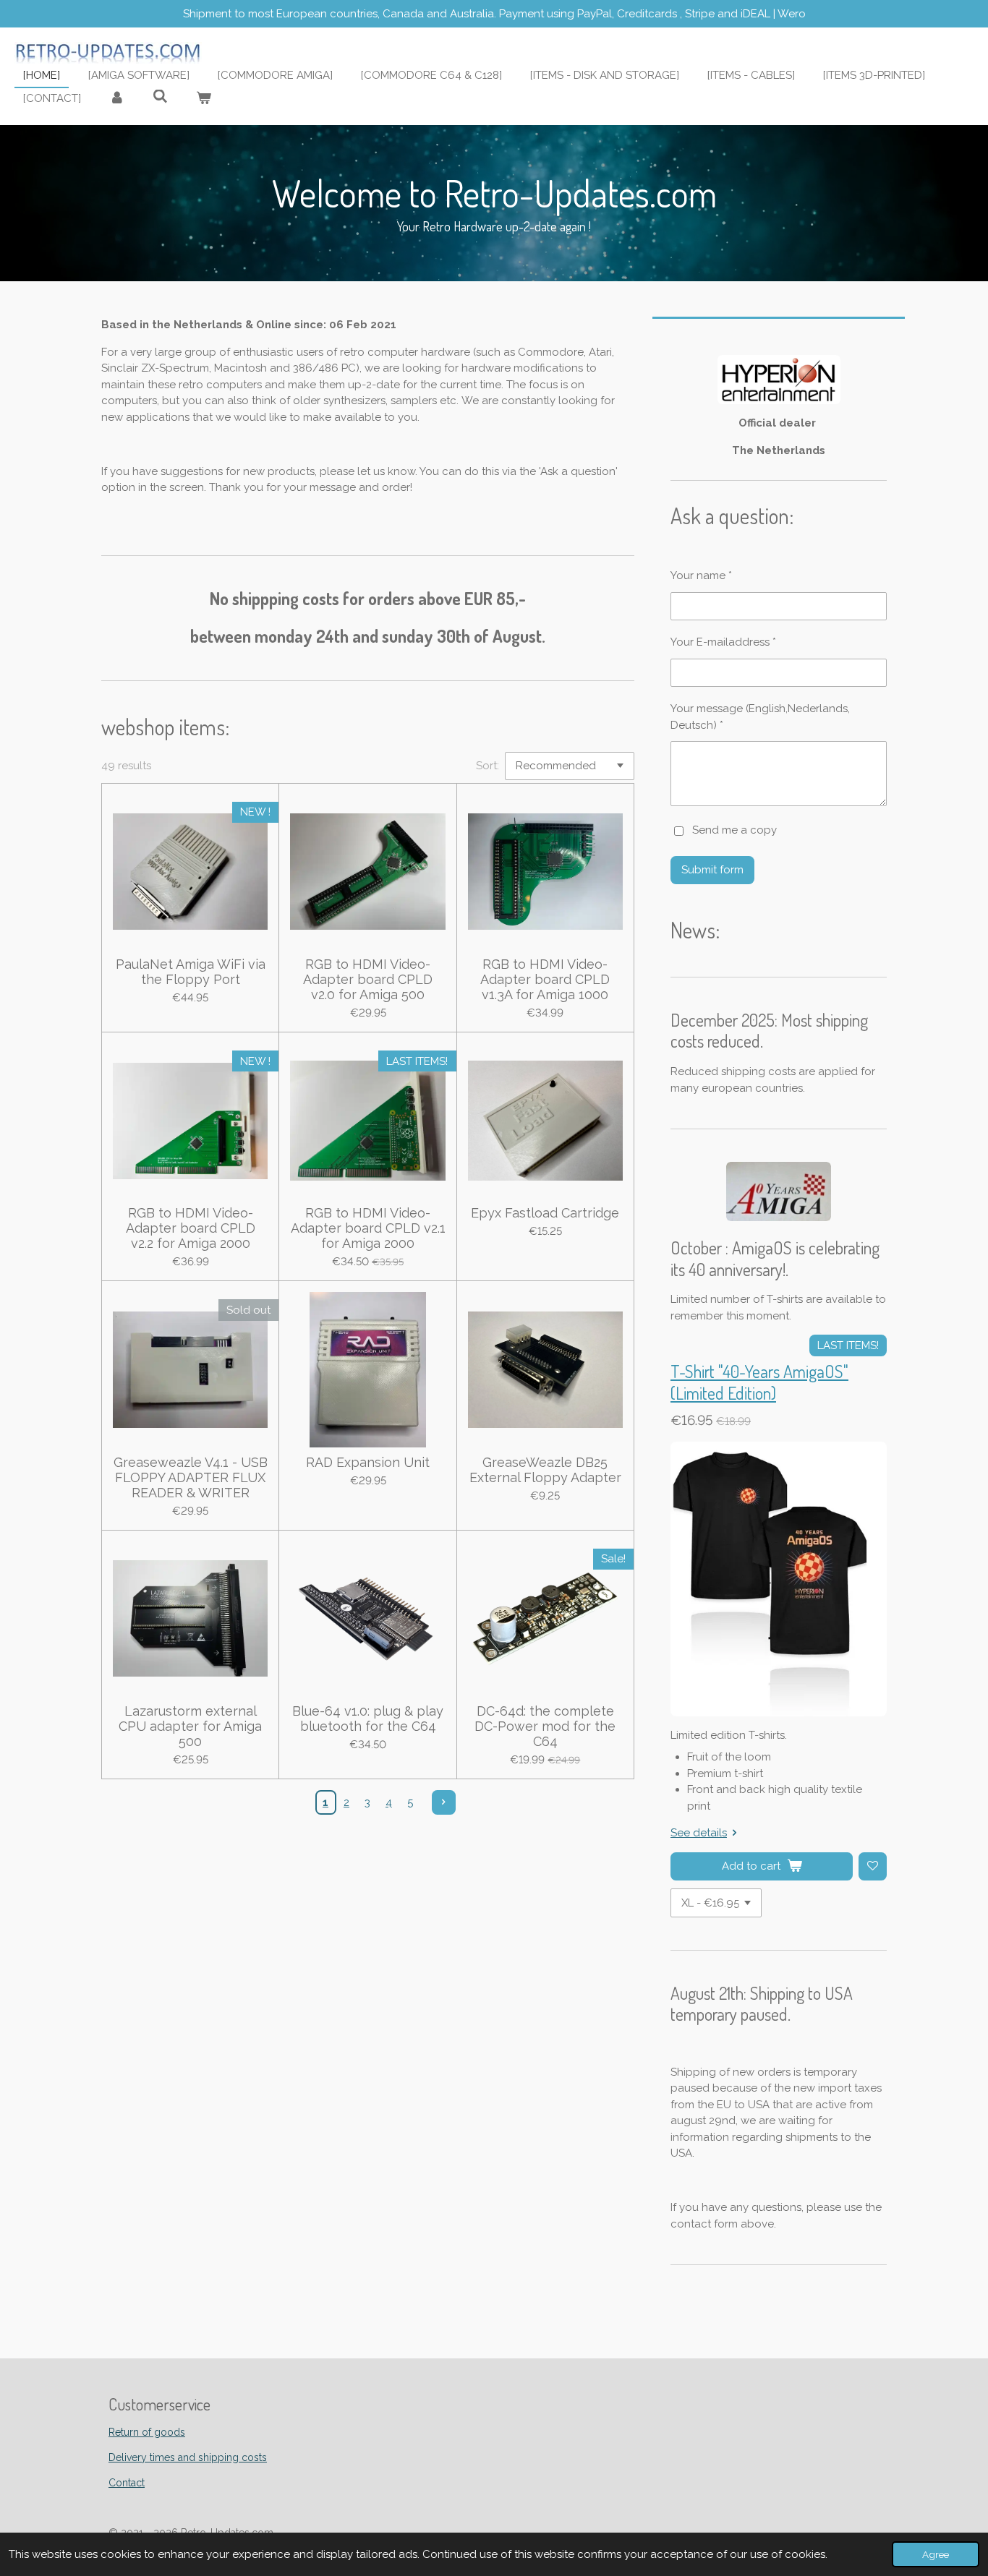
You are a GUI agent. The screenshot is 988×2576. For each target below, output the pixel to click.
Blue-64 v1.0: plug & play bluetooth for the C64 (368, 1719)
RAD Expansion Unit (368, 1462)
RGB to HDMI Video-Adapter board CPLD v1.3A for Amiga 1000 (545, 979)
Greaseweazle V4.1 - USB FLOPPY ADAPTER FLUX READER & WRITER (191, 1477)
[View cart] (204, 99)
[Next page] (444, 1802)
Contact (127, 2483)
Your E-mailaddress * (723, 642)
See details (699, 1833)
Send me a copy (734, 830)
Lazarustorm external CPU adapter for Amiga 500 (190, 1726)
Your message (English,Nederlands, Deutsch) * (760, 717)
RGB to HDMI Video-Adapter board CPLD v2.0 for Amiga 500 (368, 979)
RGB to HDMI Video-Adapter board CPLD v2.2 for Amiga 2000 (191, 1228)
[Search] (160, 97)
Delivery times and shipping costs (188, 2457)
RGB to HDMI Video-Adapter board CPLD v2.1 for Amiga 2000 (368, 1228)
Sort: (487, 766)
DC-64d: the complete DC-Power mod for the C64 (545, 1726)
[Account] (117, 99)
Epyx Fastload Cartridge (545, 1213)
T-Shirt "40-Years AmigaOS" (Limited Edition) (759, 1382)
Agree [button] (936, 2554)
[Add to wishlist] (873, 1866)
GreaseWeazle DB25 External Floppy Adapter (545, 1470)
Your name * (701, 575)
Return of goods (147, 2432)
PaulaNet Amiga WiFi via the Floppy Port (191, 972)
